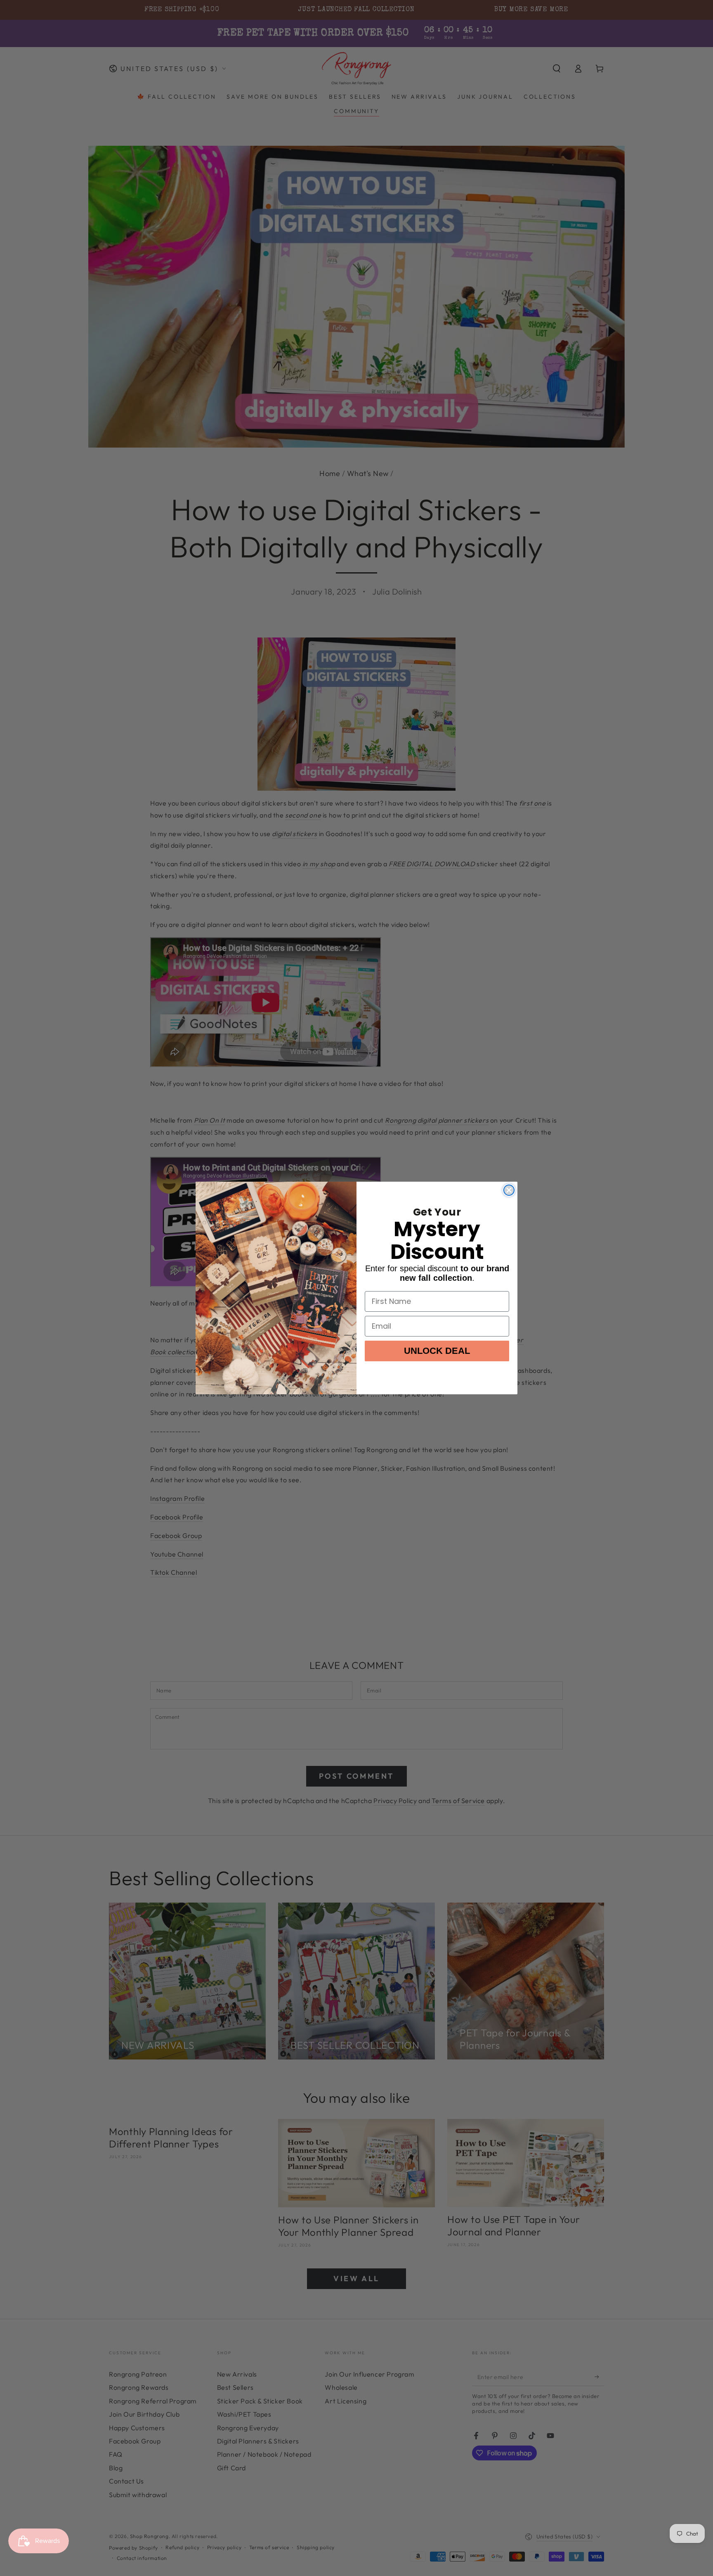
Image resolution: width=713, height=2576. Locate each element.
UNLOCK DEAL (437, 1351)
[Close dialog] (509, 1190)
